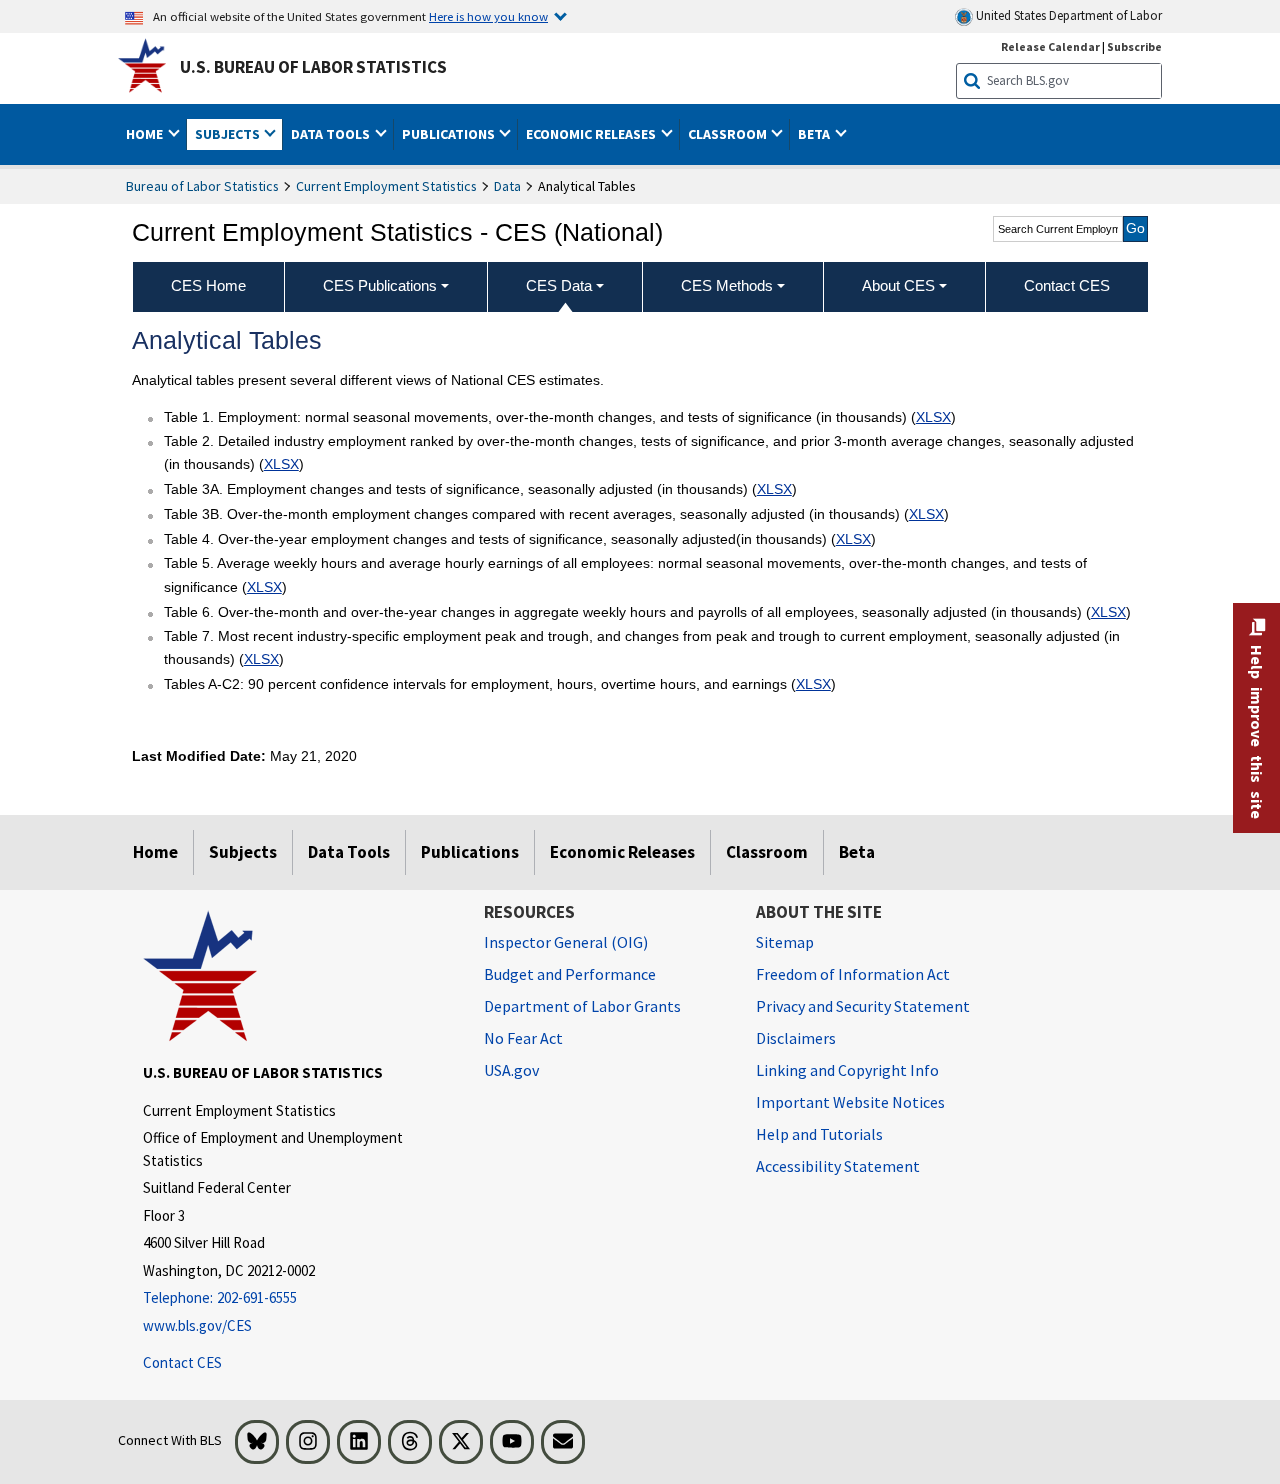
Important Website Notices (850, 1102)
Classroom (767, 852)
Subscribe (1134, 46)
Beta (857, 852)
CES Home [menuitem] (208, 285)
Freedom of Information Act (853, 974)
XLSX (933, 417)
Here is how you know (488, 16)
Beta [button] (815, 134)
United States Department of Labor (1067, 15)
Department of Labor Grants (582, 1006)
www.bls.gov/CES (197, 1325)
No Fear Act (523, 1038)
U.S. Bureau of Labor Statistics (313, 67)
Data (507, 186)
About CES (898, 285)
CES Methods (727, 285)
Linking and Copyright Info (847, 1070)
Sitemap (785, 942)
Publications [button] (450, 134)
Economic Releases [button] (592, 134)
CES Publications (380, 285)
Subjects (243, 852)
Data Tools (349, 852)
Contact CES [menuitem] (1067, 285)
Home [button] (146, 134)
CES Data (559, 285)
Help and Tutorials (819, 1134)
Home (155, 852)
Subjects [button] (229, 134)
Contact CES (182, 1362)
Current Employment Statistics (386, 186)
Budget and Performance (570, 974)
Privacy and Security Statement (863, 1006)
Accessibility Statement (838, 1166)
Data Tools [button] (332, 134)
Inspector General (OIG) (566, 942)
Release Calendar (1050, 46)
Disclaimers (796, 1038)
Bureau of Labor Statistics (202, 186)
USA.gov (511, 1070)
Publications (470, 852)
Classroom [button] (729, 134)
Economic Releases (622, 852)
